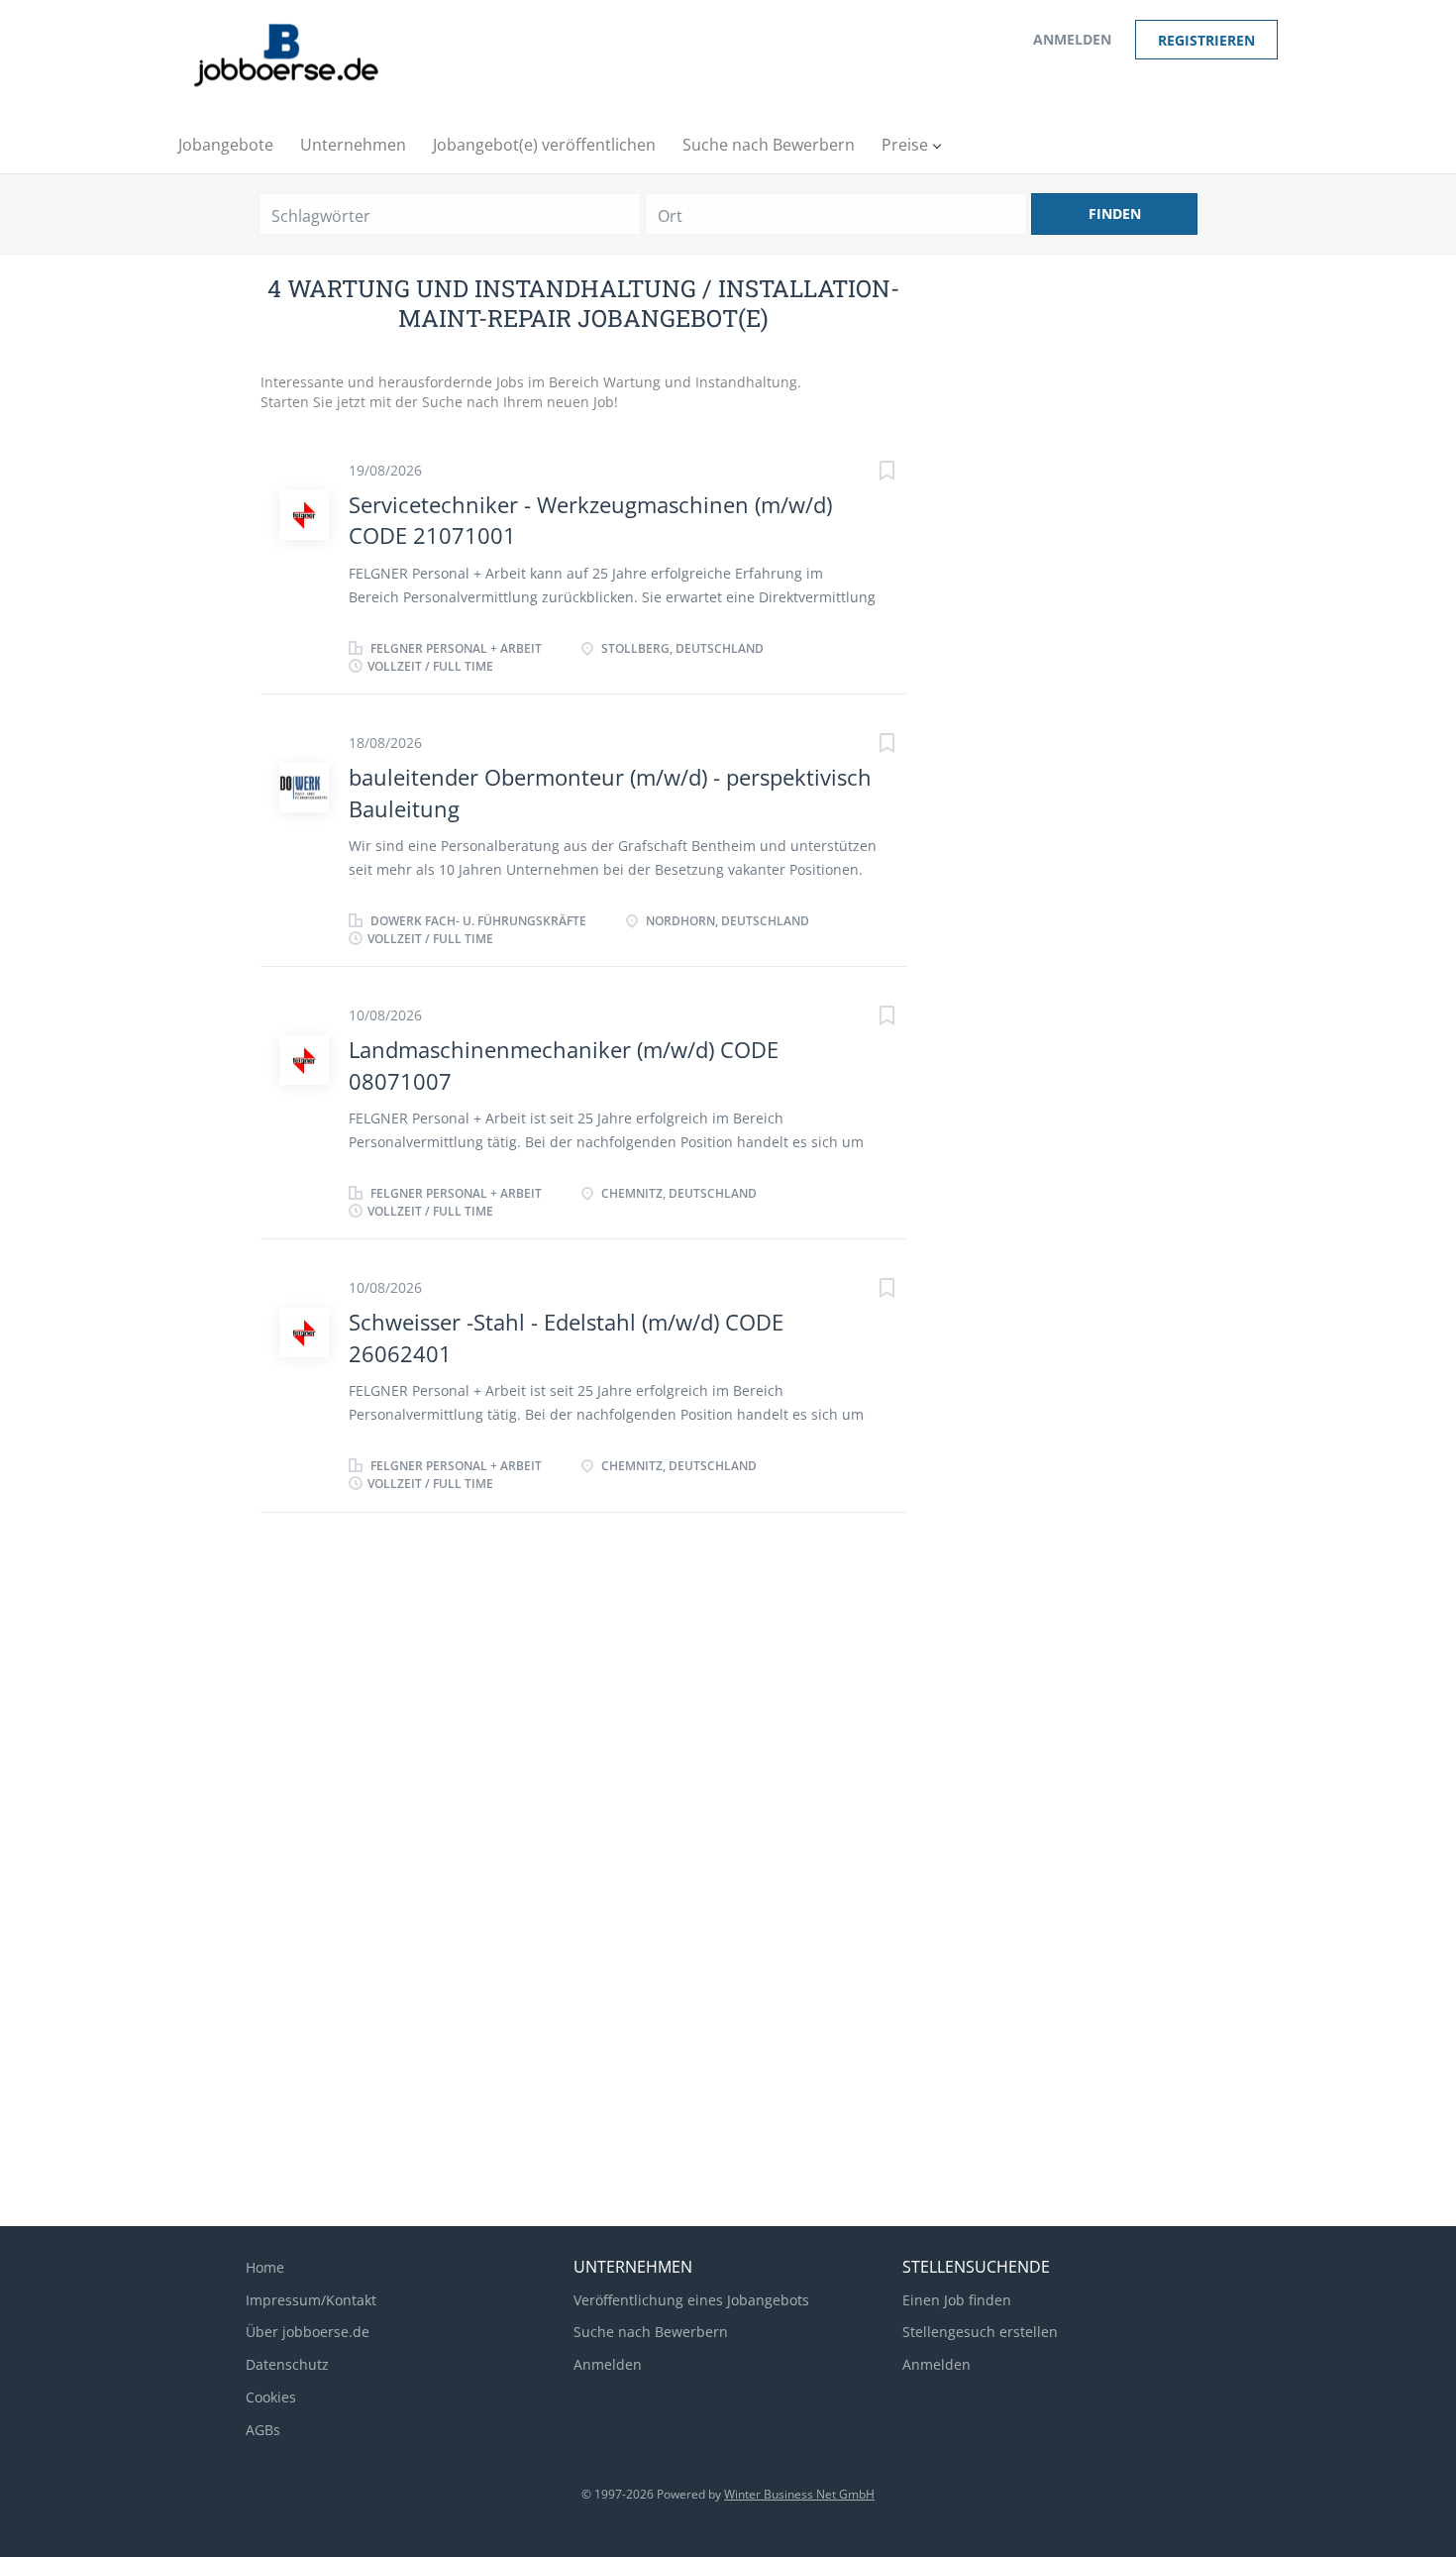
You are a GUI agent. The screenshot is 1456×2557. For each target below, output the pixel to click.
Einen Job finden (957, 2300)
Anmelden (1072, 39)
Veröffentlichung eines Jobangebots (691, 2300)
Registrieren (1206, 40)
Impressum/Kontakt (311, 2300)
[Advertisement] (584, 1701)
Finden (1115, 213)
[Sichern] (867, 473)
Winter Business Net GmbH (799, 2494)
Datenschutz (287, 2364)
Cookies (271, 2397)
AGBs (263, 2430)
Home (265, 2267)
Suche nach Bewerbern (651, 2332)
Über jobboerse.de (308, 2332)
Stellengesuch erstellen (980, 2332)
